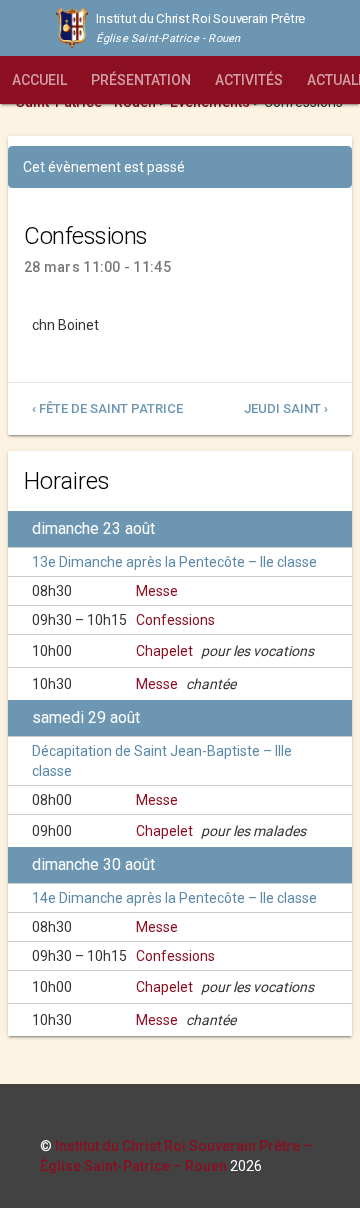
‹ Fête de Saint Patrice (107, 408)
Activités (249, 80)
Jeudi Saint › (286, 408)
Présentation (141, 80)
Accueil (39, 80)
